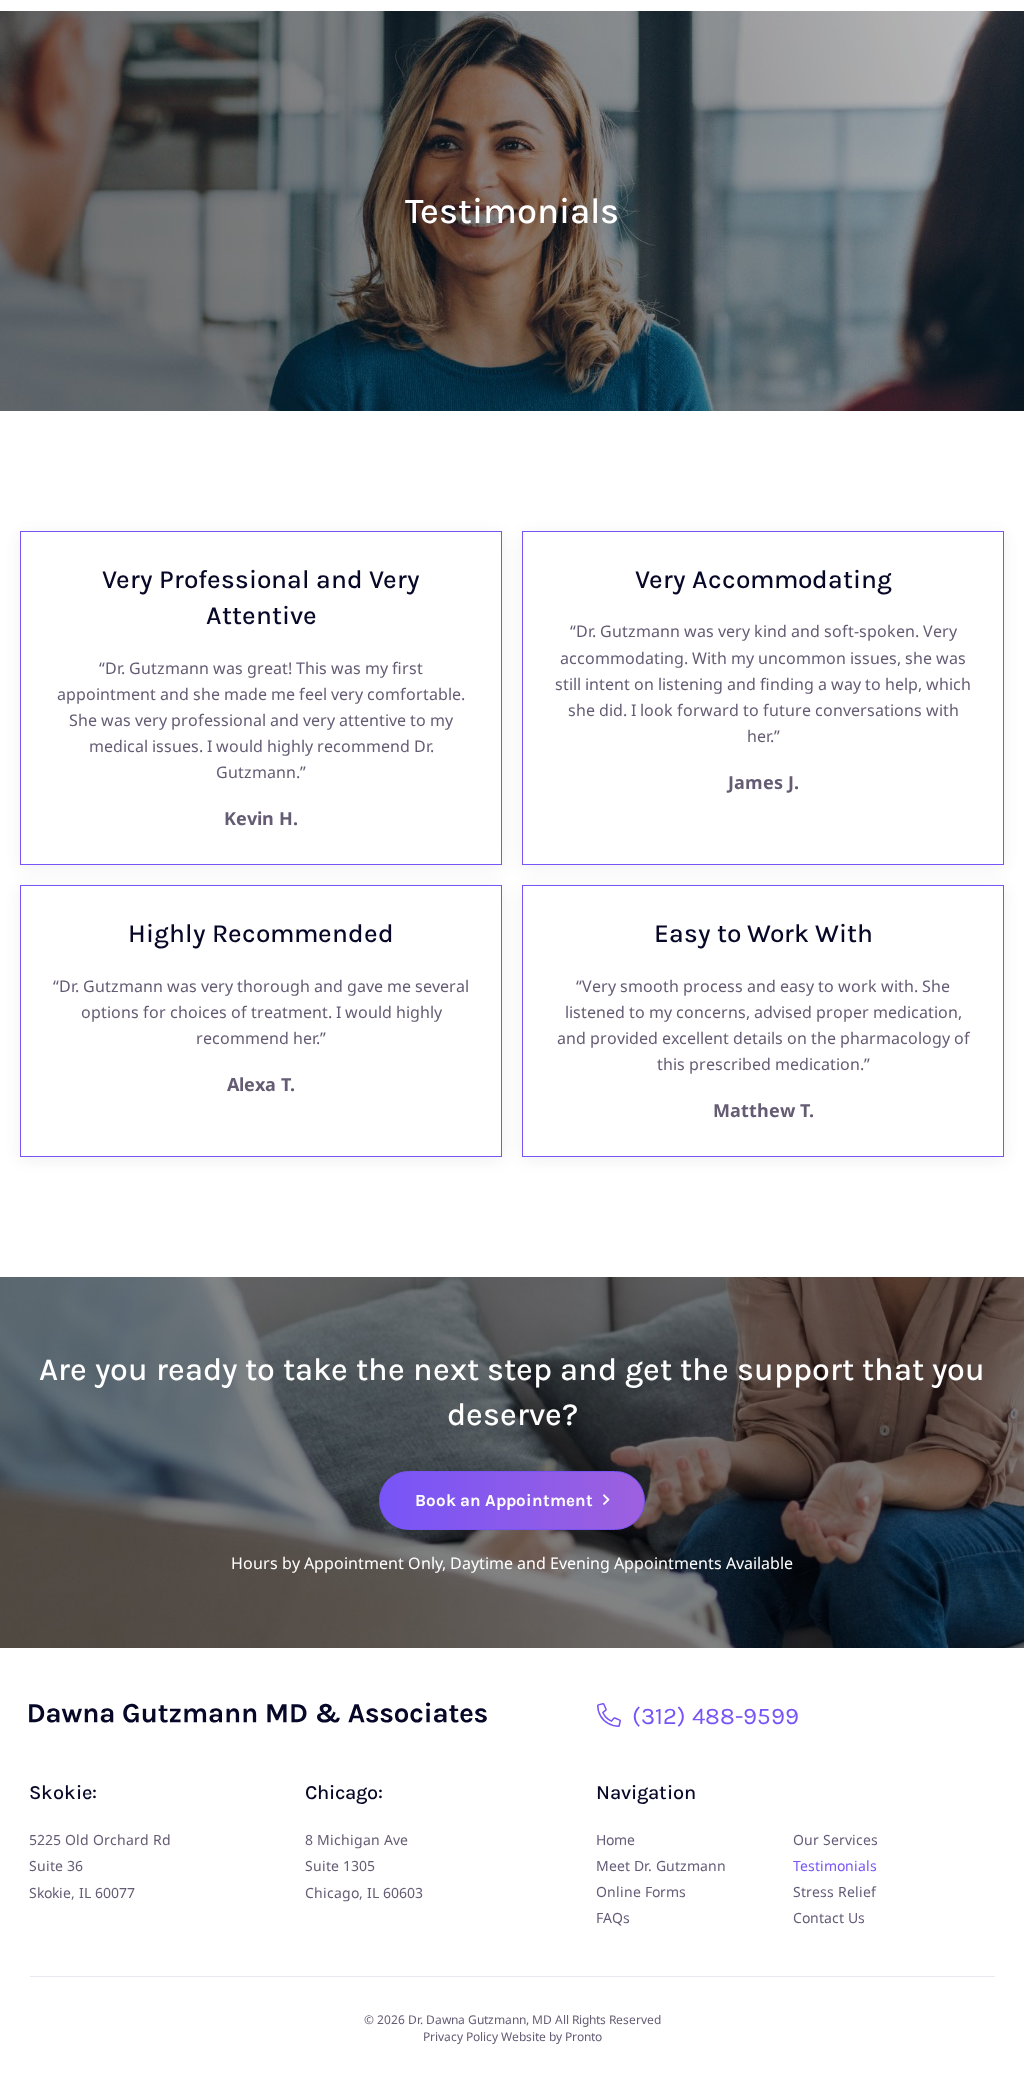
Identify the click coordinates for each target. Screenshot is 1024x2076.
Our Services (835, 1839)
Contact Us (829, 1917)
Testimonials (835, 1865)
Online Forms (641, 1891)
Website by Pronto (551, 2036)
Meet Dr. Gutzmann (661, 1865)
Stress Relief (834, 1891)
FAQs (613, 1917)
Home (615, 1839)
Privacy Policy (460, 2036)
